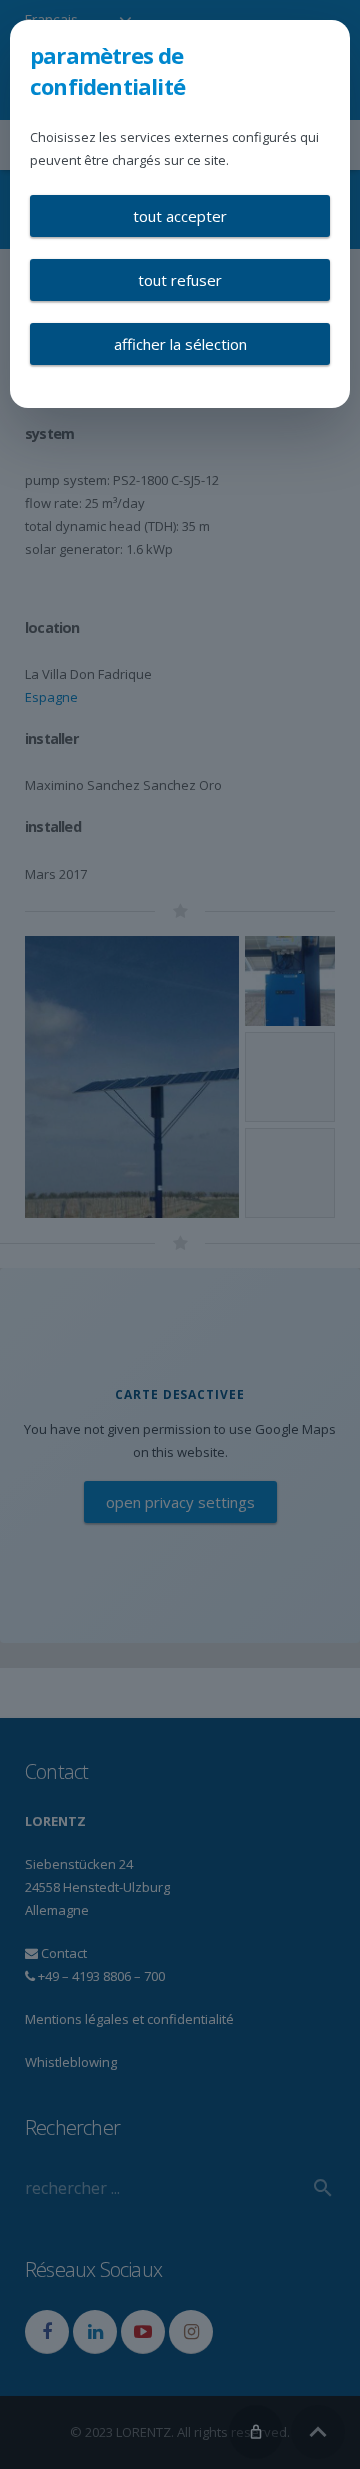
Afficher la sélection (180, 344)
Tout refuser (180, 280)
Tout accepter (180, 216)
